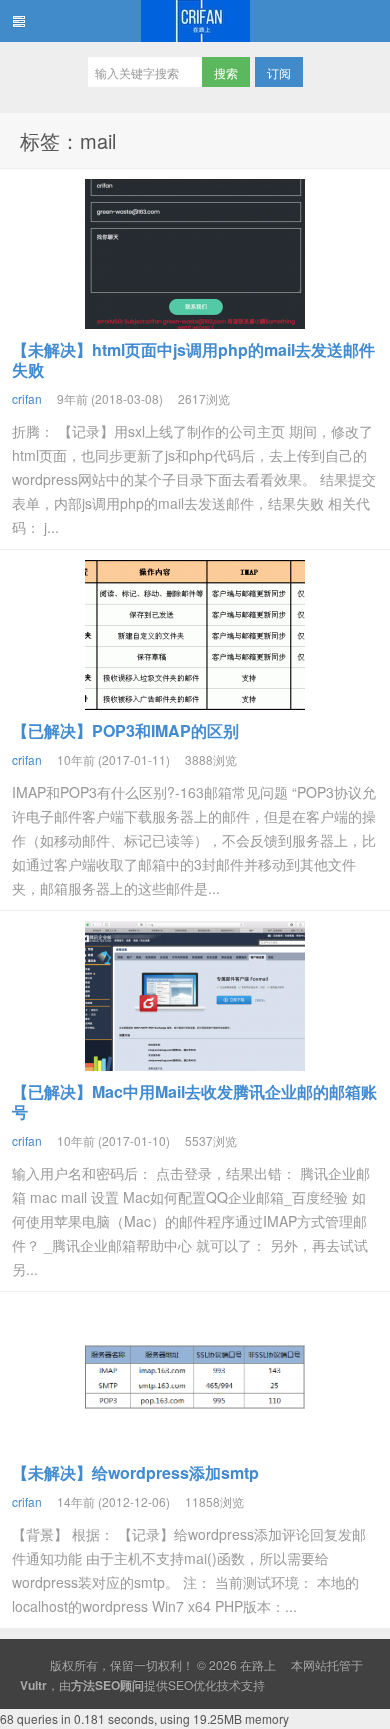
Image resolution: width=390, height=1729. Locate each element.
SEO (180, 1684)
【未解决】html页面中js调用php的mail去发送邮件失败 (193, 359)
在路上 (195, 21)
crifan (27, 398)
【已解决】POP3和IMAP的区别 (125, 730)
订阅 (279, 72)
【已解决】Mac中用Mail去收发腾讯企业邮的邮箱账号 (194, 1101)
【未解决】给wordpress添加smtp (135, 1472)
